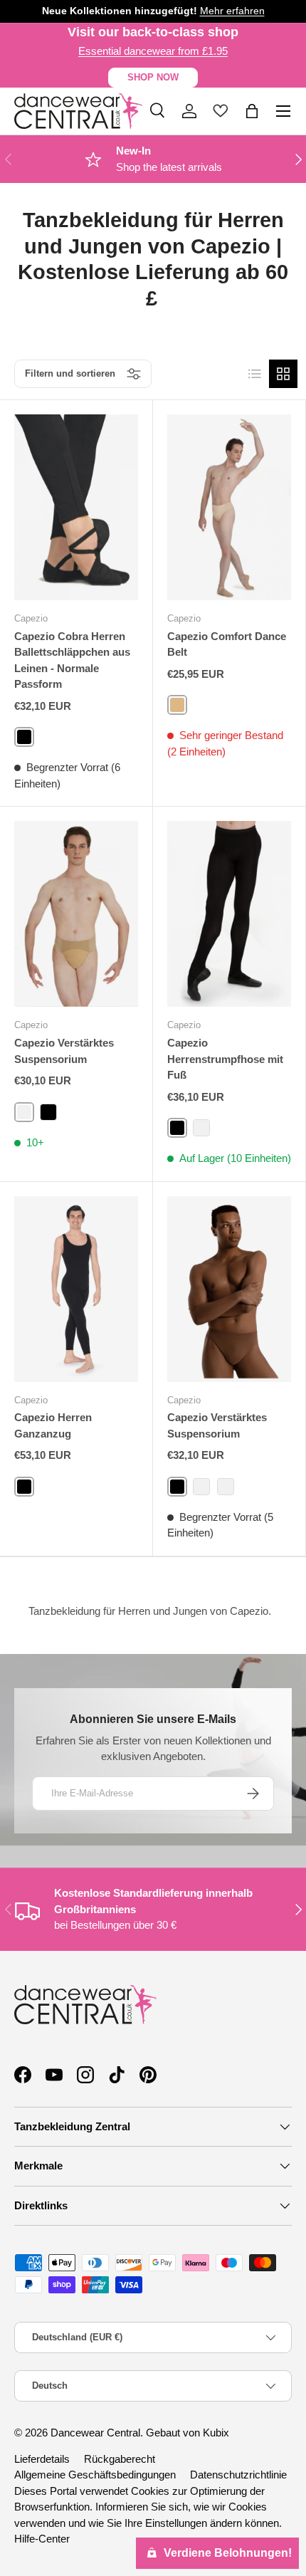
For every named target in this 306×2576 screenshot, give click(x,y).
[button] (252, 111)
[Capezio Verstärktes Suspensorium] (76, 914)
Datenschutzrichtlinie (238, 2475)
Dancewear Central (95, 2433)
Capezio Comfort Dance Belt (227, 644)
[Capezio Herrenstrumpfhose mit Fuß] (229, 914)
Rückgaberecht (120, 2459)
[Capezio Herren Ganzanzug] (76, 1289)
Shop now (153, 77)
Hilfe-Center (42, 2539)
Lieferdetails (42, 2459)
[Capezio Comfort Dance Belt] (229, 507)
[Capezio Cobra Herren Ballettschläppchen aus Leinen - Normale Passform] (76, 507)
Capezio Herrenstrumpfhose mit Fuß (225, 1059)
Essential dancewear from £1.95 (153, 51)
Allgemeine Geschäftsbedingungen (95, 2475)
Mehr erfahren (232, 11)
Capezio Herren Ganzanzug (53, 1425)
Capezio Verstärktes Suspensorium (64, 1051)
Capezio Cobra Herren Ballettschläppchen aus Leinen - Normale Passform (72, 660)
